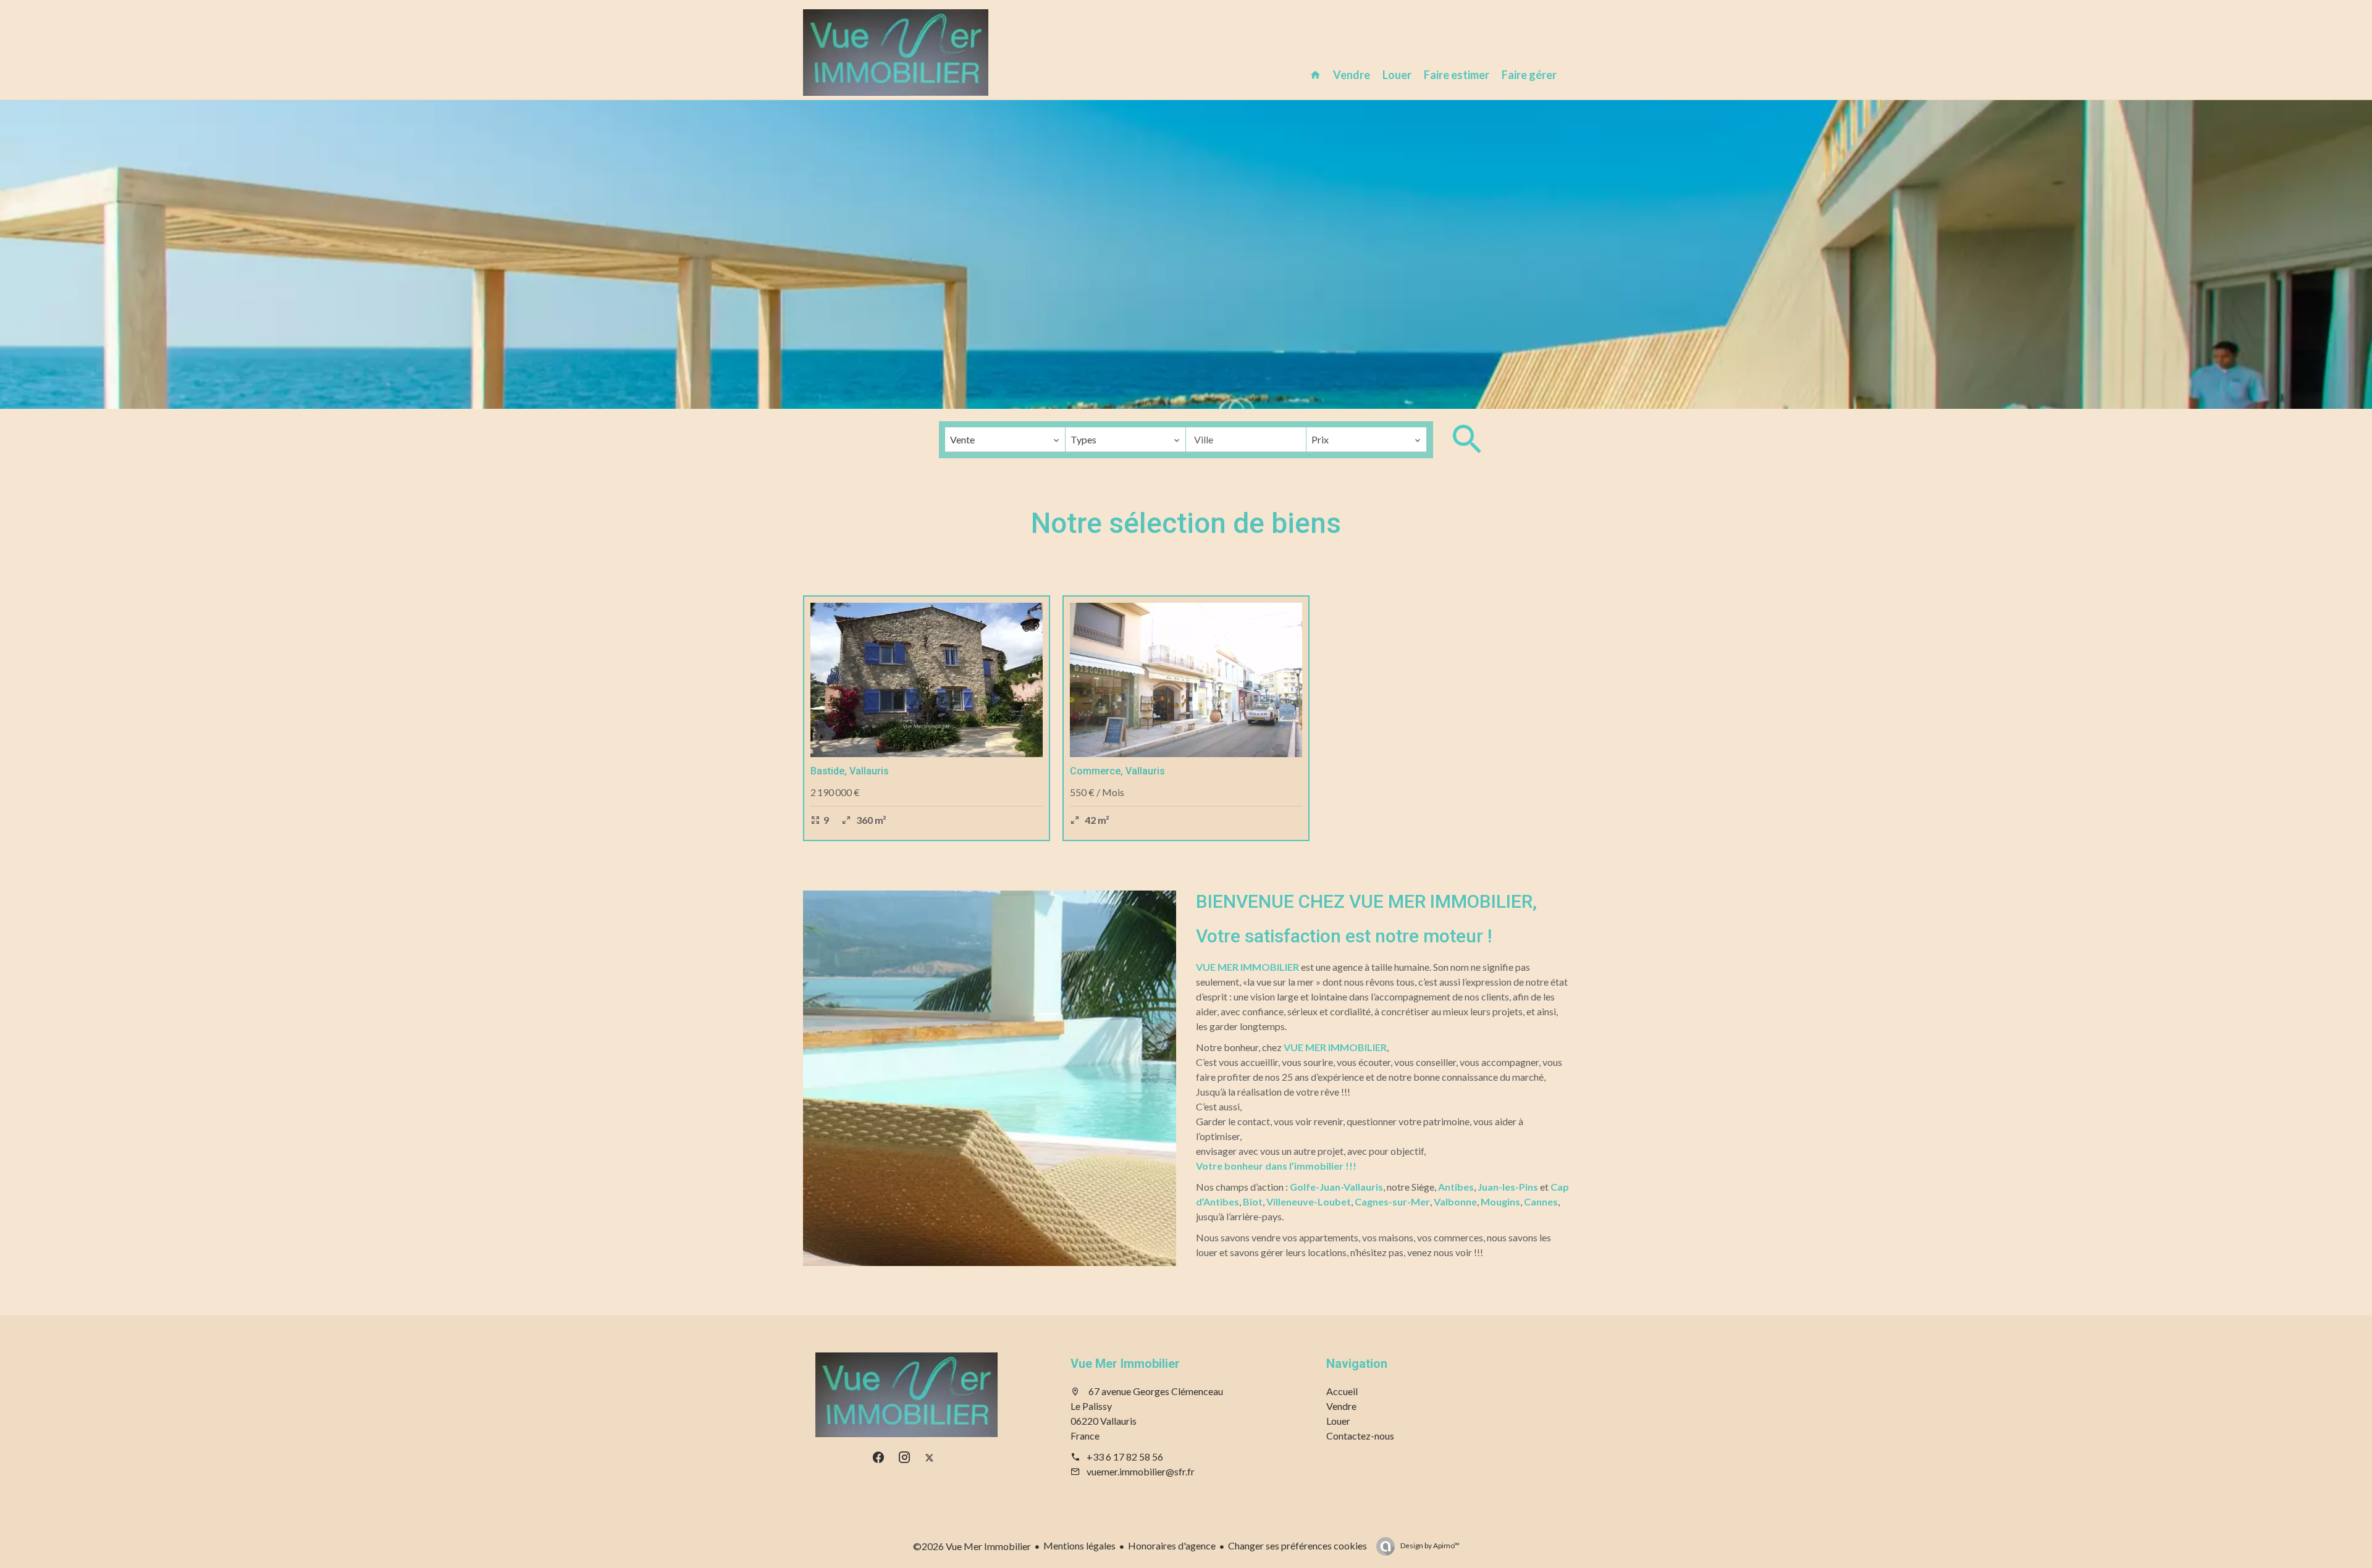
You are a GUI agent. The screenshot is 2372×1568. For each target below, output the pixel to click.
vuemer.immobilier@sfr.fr (1141, 1471)
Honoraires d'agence (1172, 1545)
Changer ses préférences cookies (1297, 1545)
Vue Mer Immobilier (1125, 1364)
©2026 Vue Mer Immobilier (972, 1546)
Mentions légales (1079, 1545)
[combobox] (1005, 440)
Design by (1429, 1545)
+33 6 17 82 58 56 (1125, 1457)
